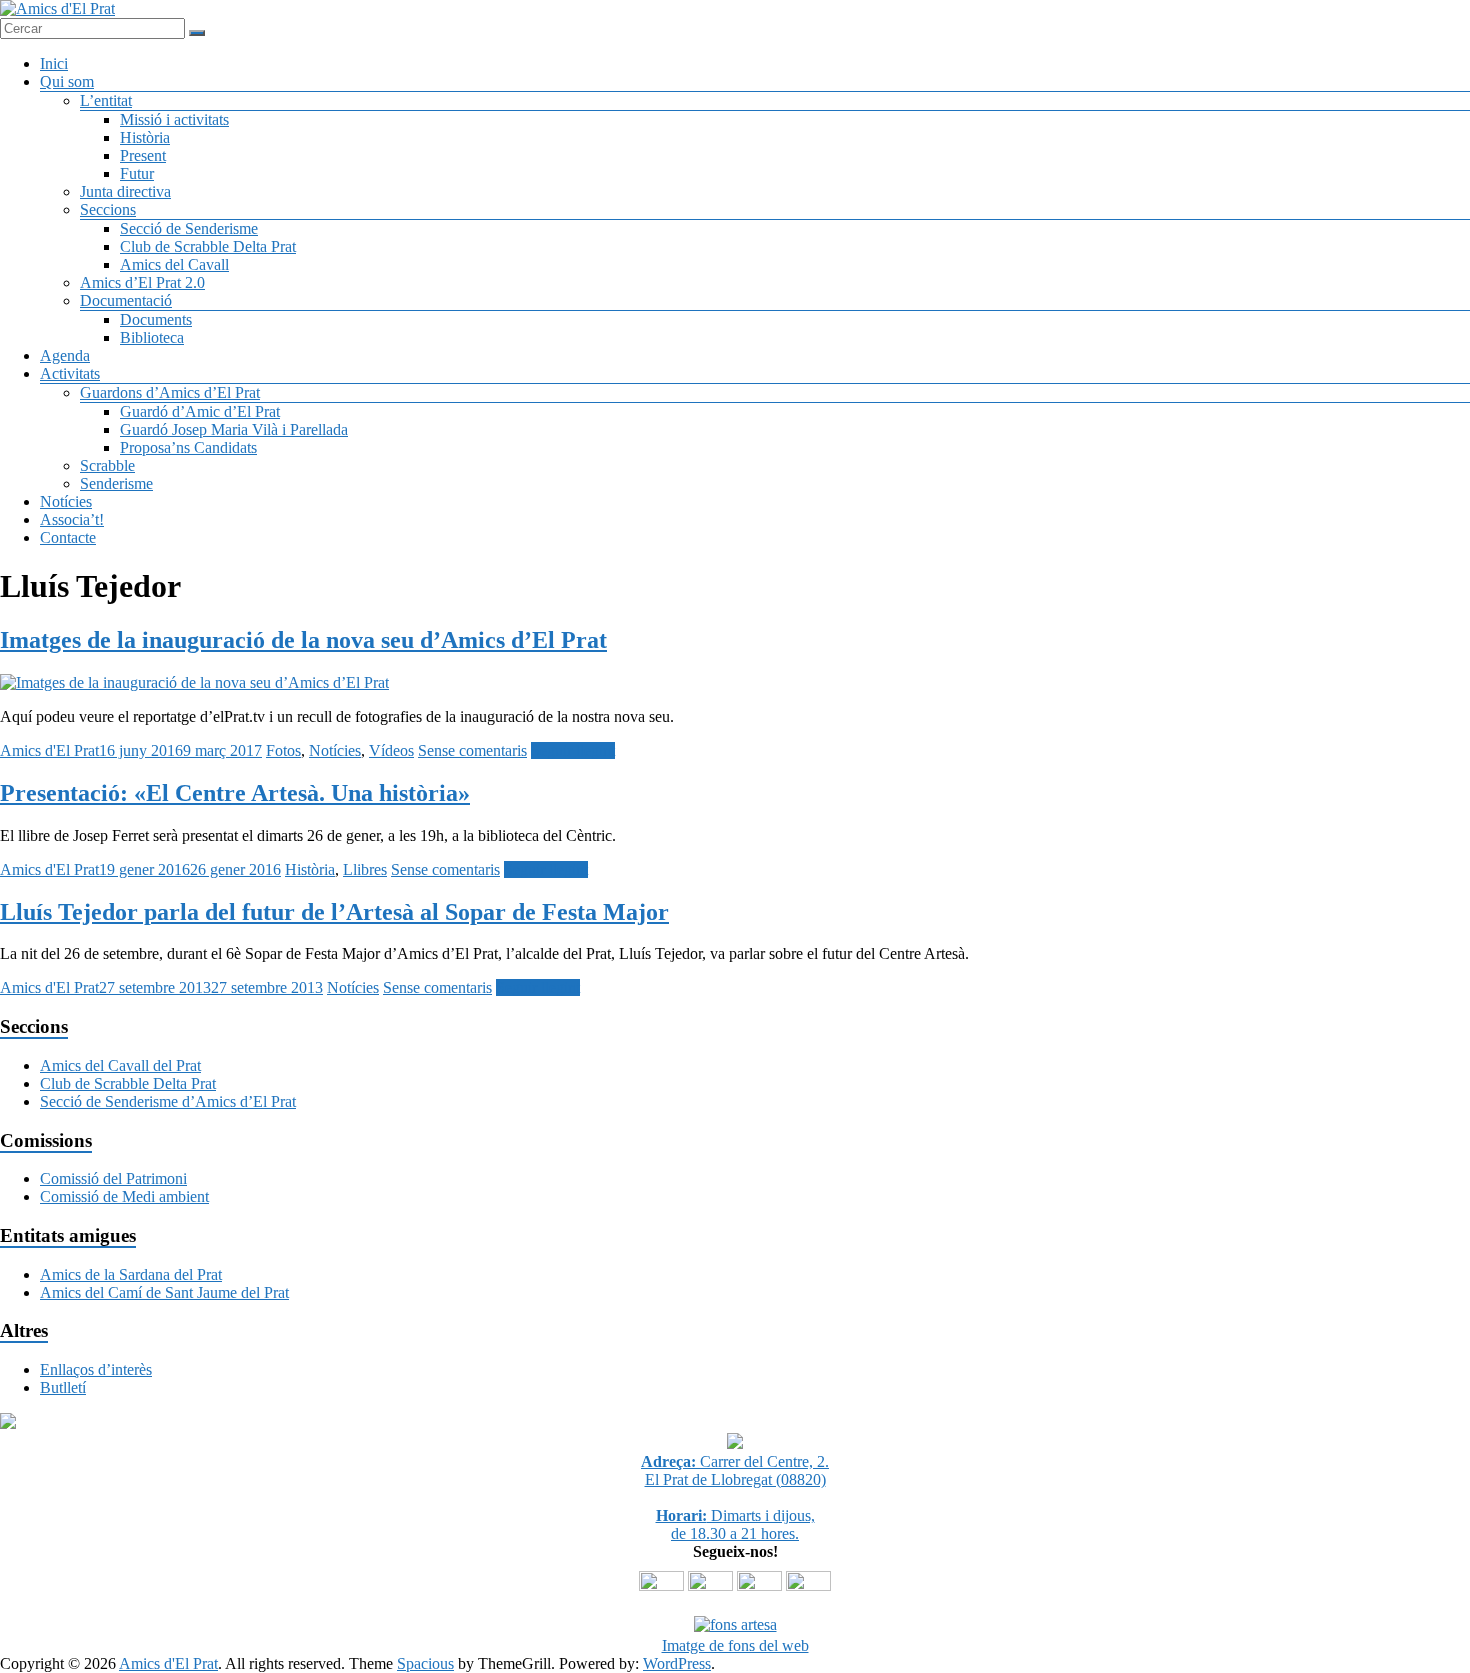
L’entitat (106, 100)
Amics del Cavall (174, 264)
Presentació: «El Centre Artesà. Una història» (235, 793)
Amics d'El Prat (49, 750)
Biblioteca (152, 337)
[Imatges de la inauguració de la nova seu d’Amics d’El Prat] (194, 682)
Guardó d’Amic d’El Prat (200, 411)
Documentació (126, 300)
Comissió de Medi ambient (124, 1196)
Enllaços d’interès (96, 1369)
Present (143, 155)
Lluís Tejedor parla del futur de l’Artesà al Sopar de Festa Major (334, 912)
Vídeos (391, 750)
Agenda (65, 355)
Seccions (108, 209)
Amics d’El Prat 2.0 (142, 282)
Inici (54, 63)
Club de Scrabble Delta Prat (208, 246)
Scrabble (107, 465)
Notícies (66, 501)
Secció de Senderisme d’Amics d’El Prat (168, 1101)
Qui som (67, 81)
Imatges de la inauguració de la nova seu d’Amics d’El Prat (303, 640)
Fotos (283, 750)
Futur (137, 173)
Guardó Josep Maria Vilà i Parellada (234, 429)
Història (145, 137)
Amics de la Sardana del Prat (131, 1274)
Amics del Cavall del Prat (120, 1065)
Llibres (365, 869)
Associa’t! (72, 519)
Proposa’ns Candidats (188, 447)
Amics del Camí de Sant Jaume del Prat (164, 1292)
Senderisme (116, 483)
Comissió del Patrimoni (113, 1178)
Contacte (68, 537)
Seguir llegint (573, 750)
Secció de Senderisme (189, 228)
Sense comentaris (472, 750)
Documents (156, 319)
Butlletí (63, 1387)
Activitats (70, 373)
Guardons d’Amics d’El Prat (170, 392)
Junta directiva (125, 191)
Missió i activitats (174, 119)
